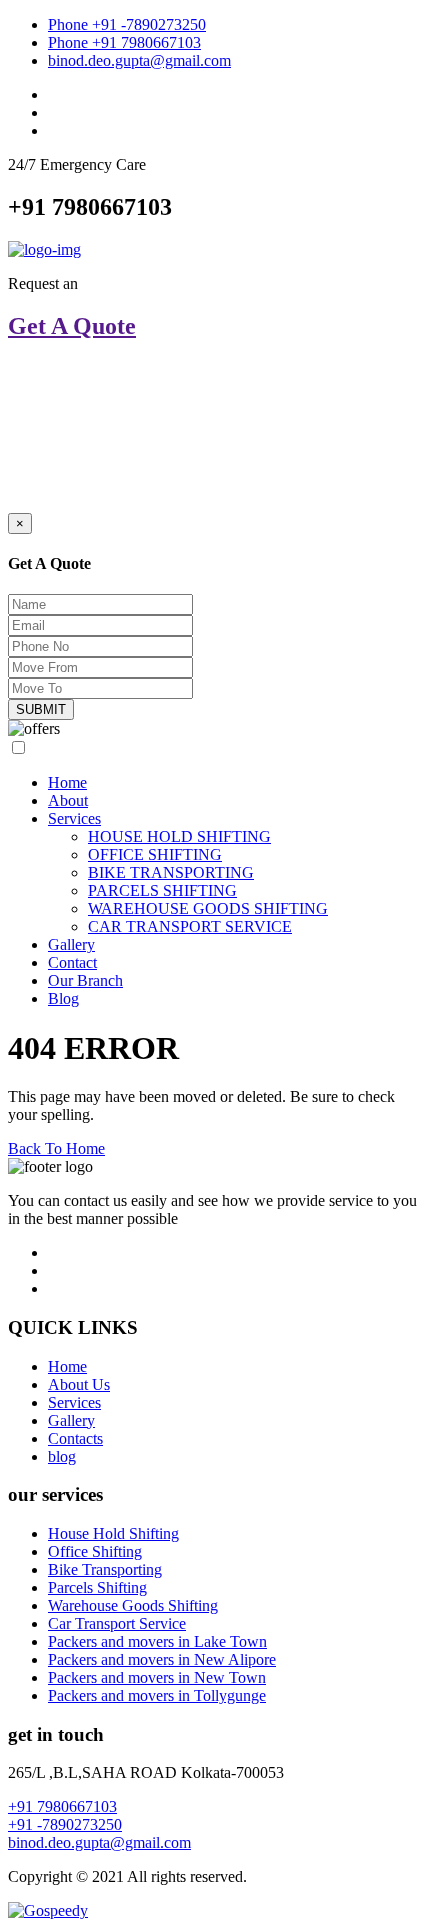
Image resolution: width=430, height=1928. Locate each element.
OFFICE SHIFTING (155, 854)
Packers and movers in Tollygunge (157, 1695)
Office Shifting (95, 1551)
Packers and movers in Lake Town (157, 1641)
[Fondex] (44, 249)
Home (67, 782)
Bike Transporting (105, 1569)
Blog (63, 998)
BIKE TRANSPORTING (171, 872)
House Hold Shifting (113, 1533)
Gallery (71, 944)
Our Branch (85, 980)
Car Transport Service (117, 1623)
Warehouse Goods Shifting (133, 1605)
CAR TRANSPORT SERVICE (190, 926)
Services (74, 818)
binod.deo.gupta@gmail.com (139, 60)
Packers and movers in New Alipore (162, 1659)
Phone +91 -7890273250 (127, 24)
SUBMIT (41, 709)
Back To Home (56, 1148)
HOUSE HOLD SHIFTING (179, 836)
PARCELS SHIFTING (162, 890)
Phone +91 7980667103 (124, 42)
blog (62, 1456)
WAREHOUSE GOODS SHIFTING (208, 908)
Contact (72, 962)
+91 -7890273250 (65, 1824)
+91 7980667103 (62, 1806)
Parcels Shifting (97, 1587)
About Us (79, 1384)
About (68, 800)
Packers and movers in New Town (157, 1677)
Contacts (75, 1438)
